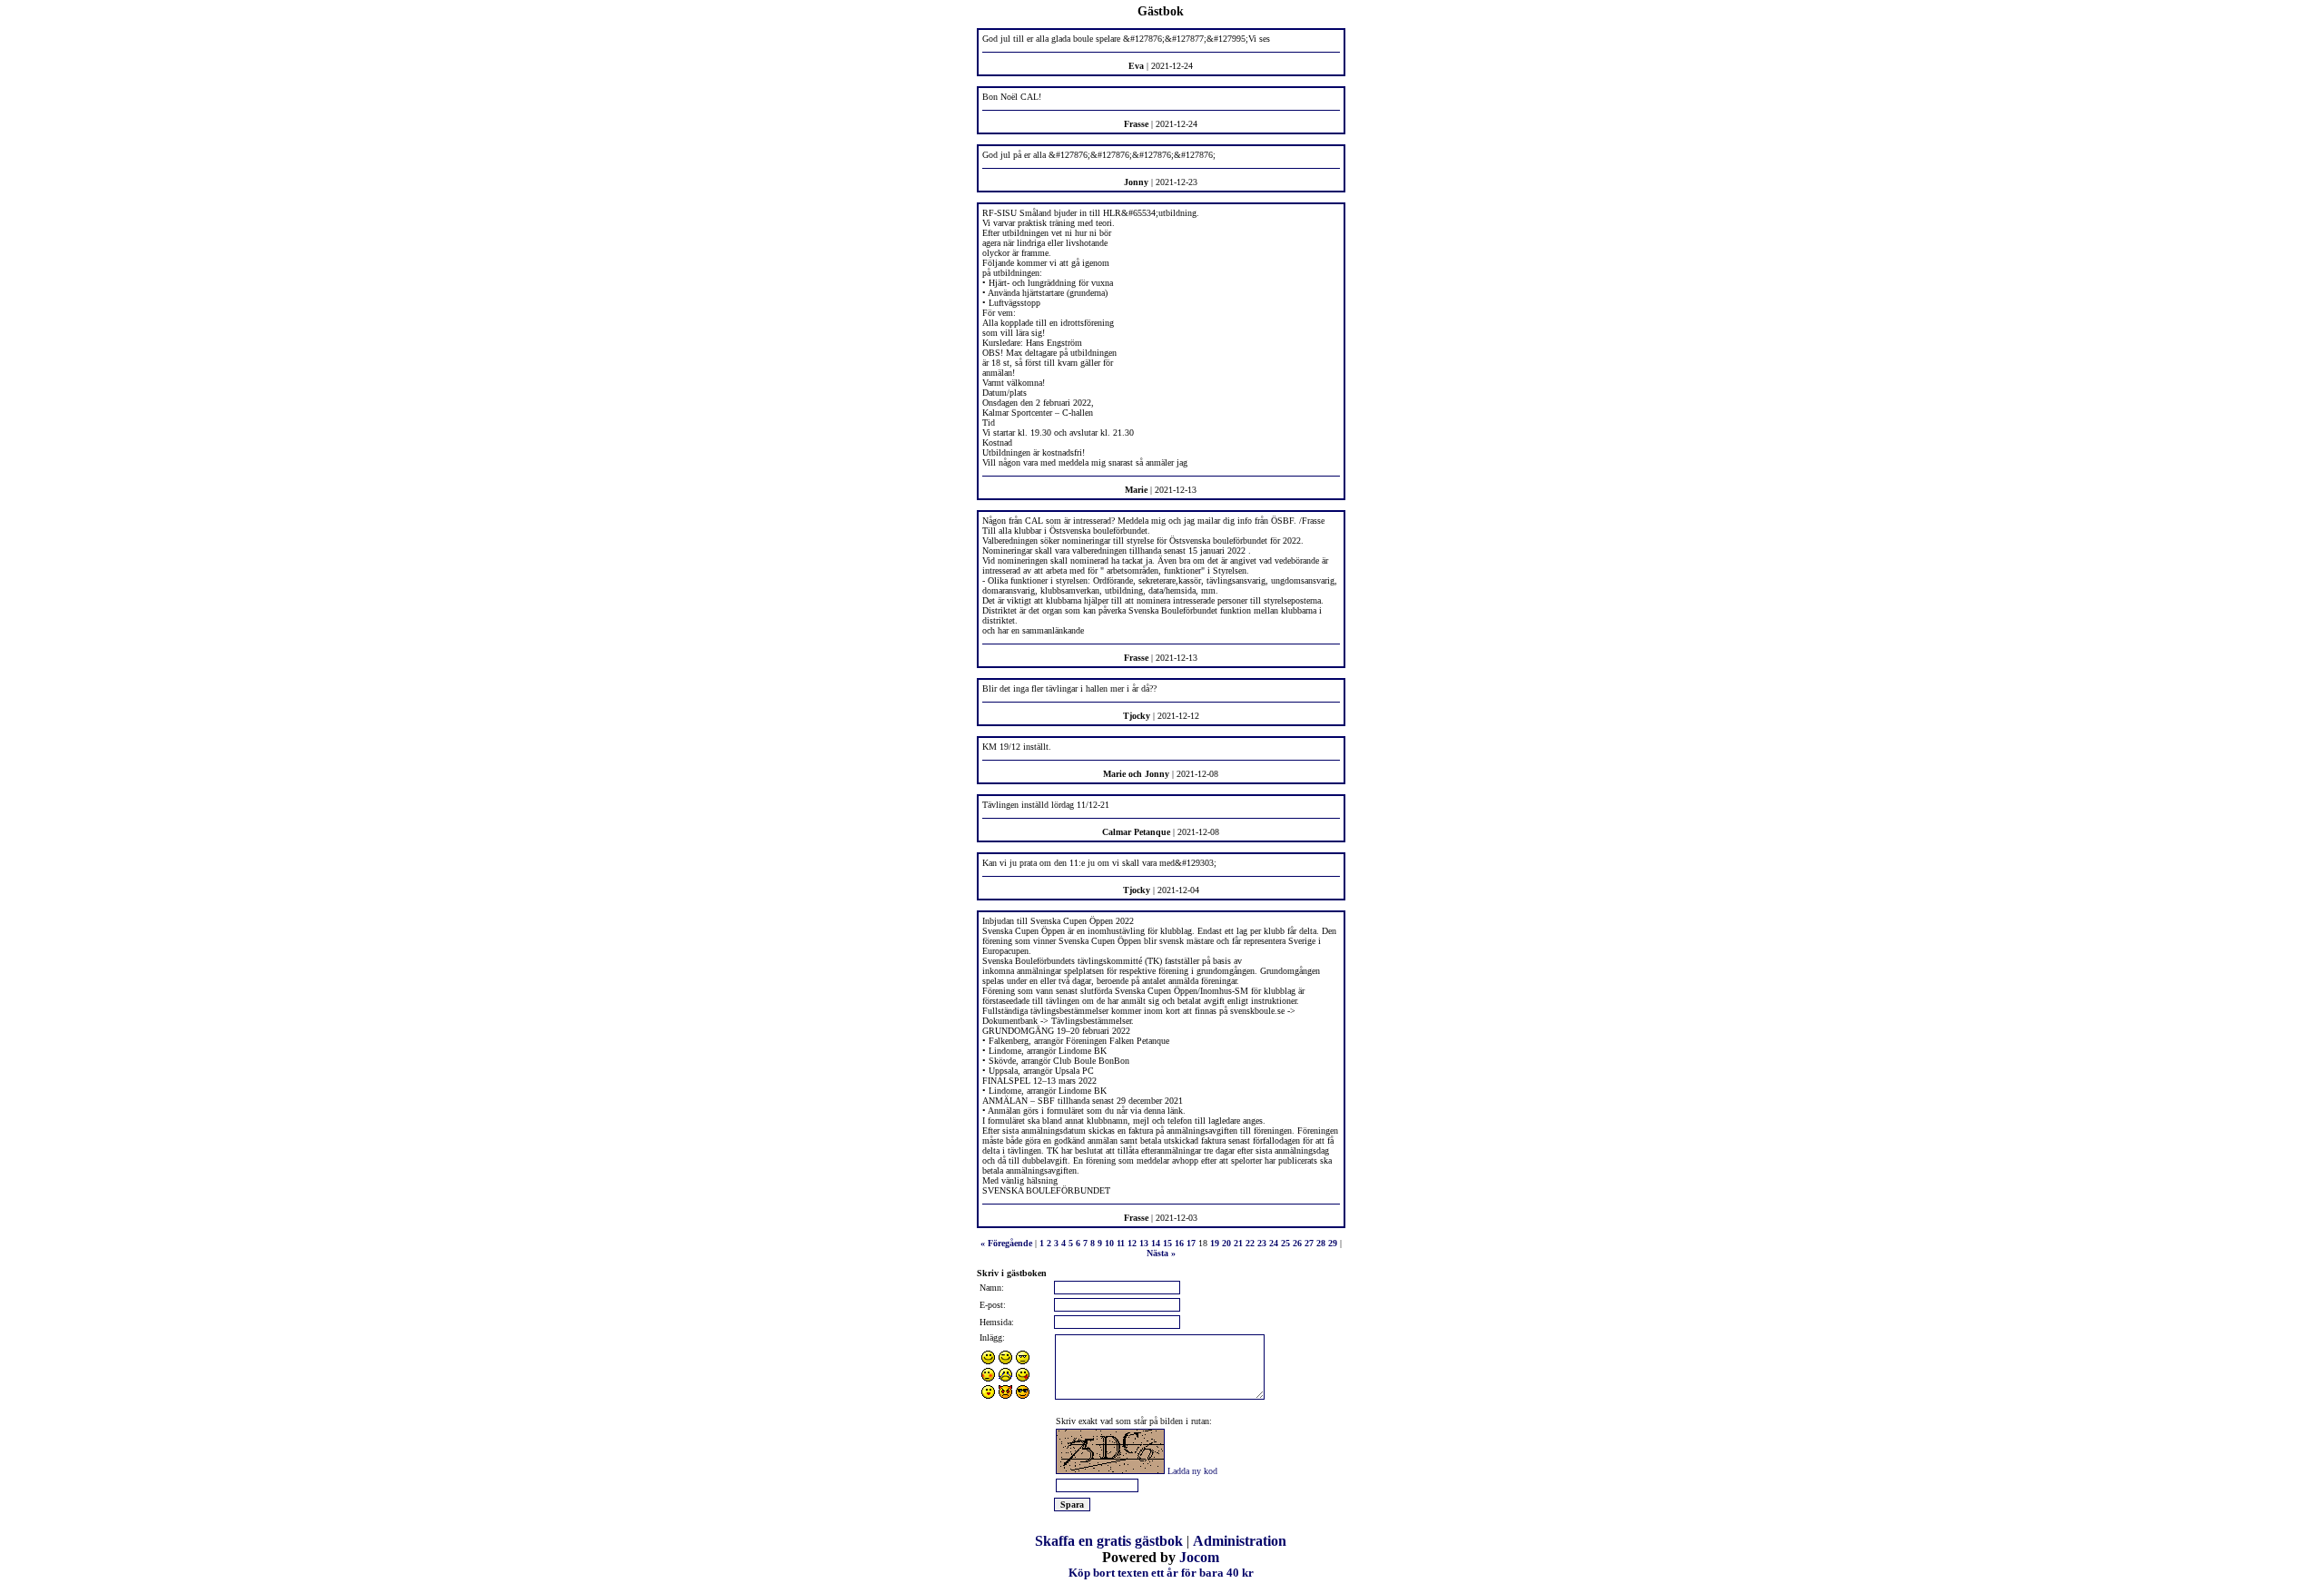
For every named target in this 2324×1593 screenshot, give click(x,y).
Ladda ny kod (1192, 1471)
